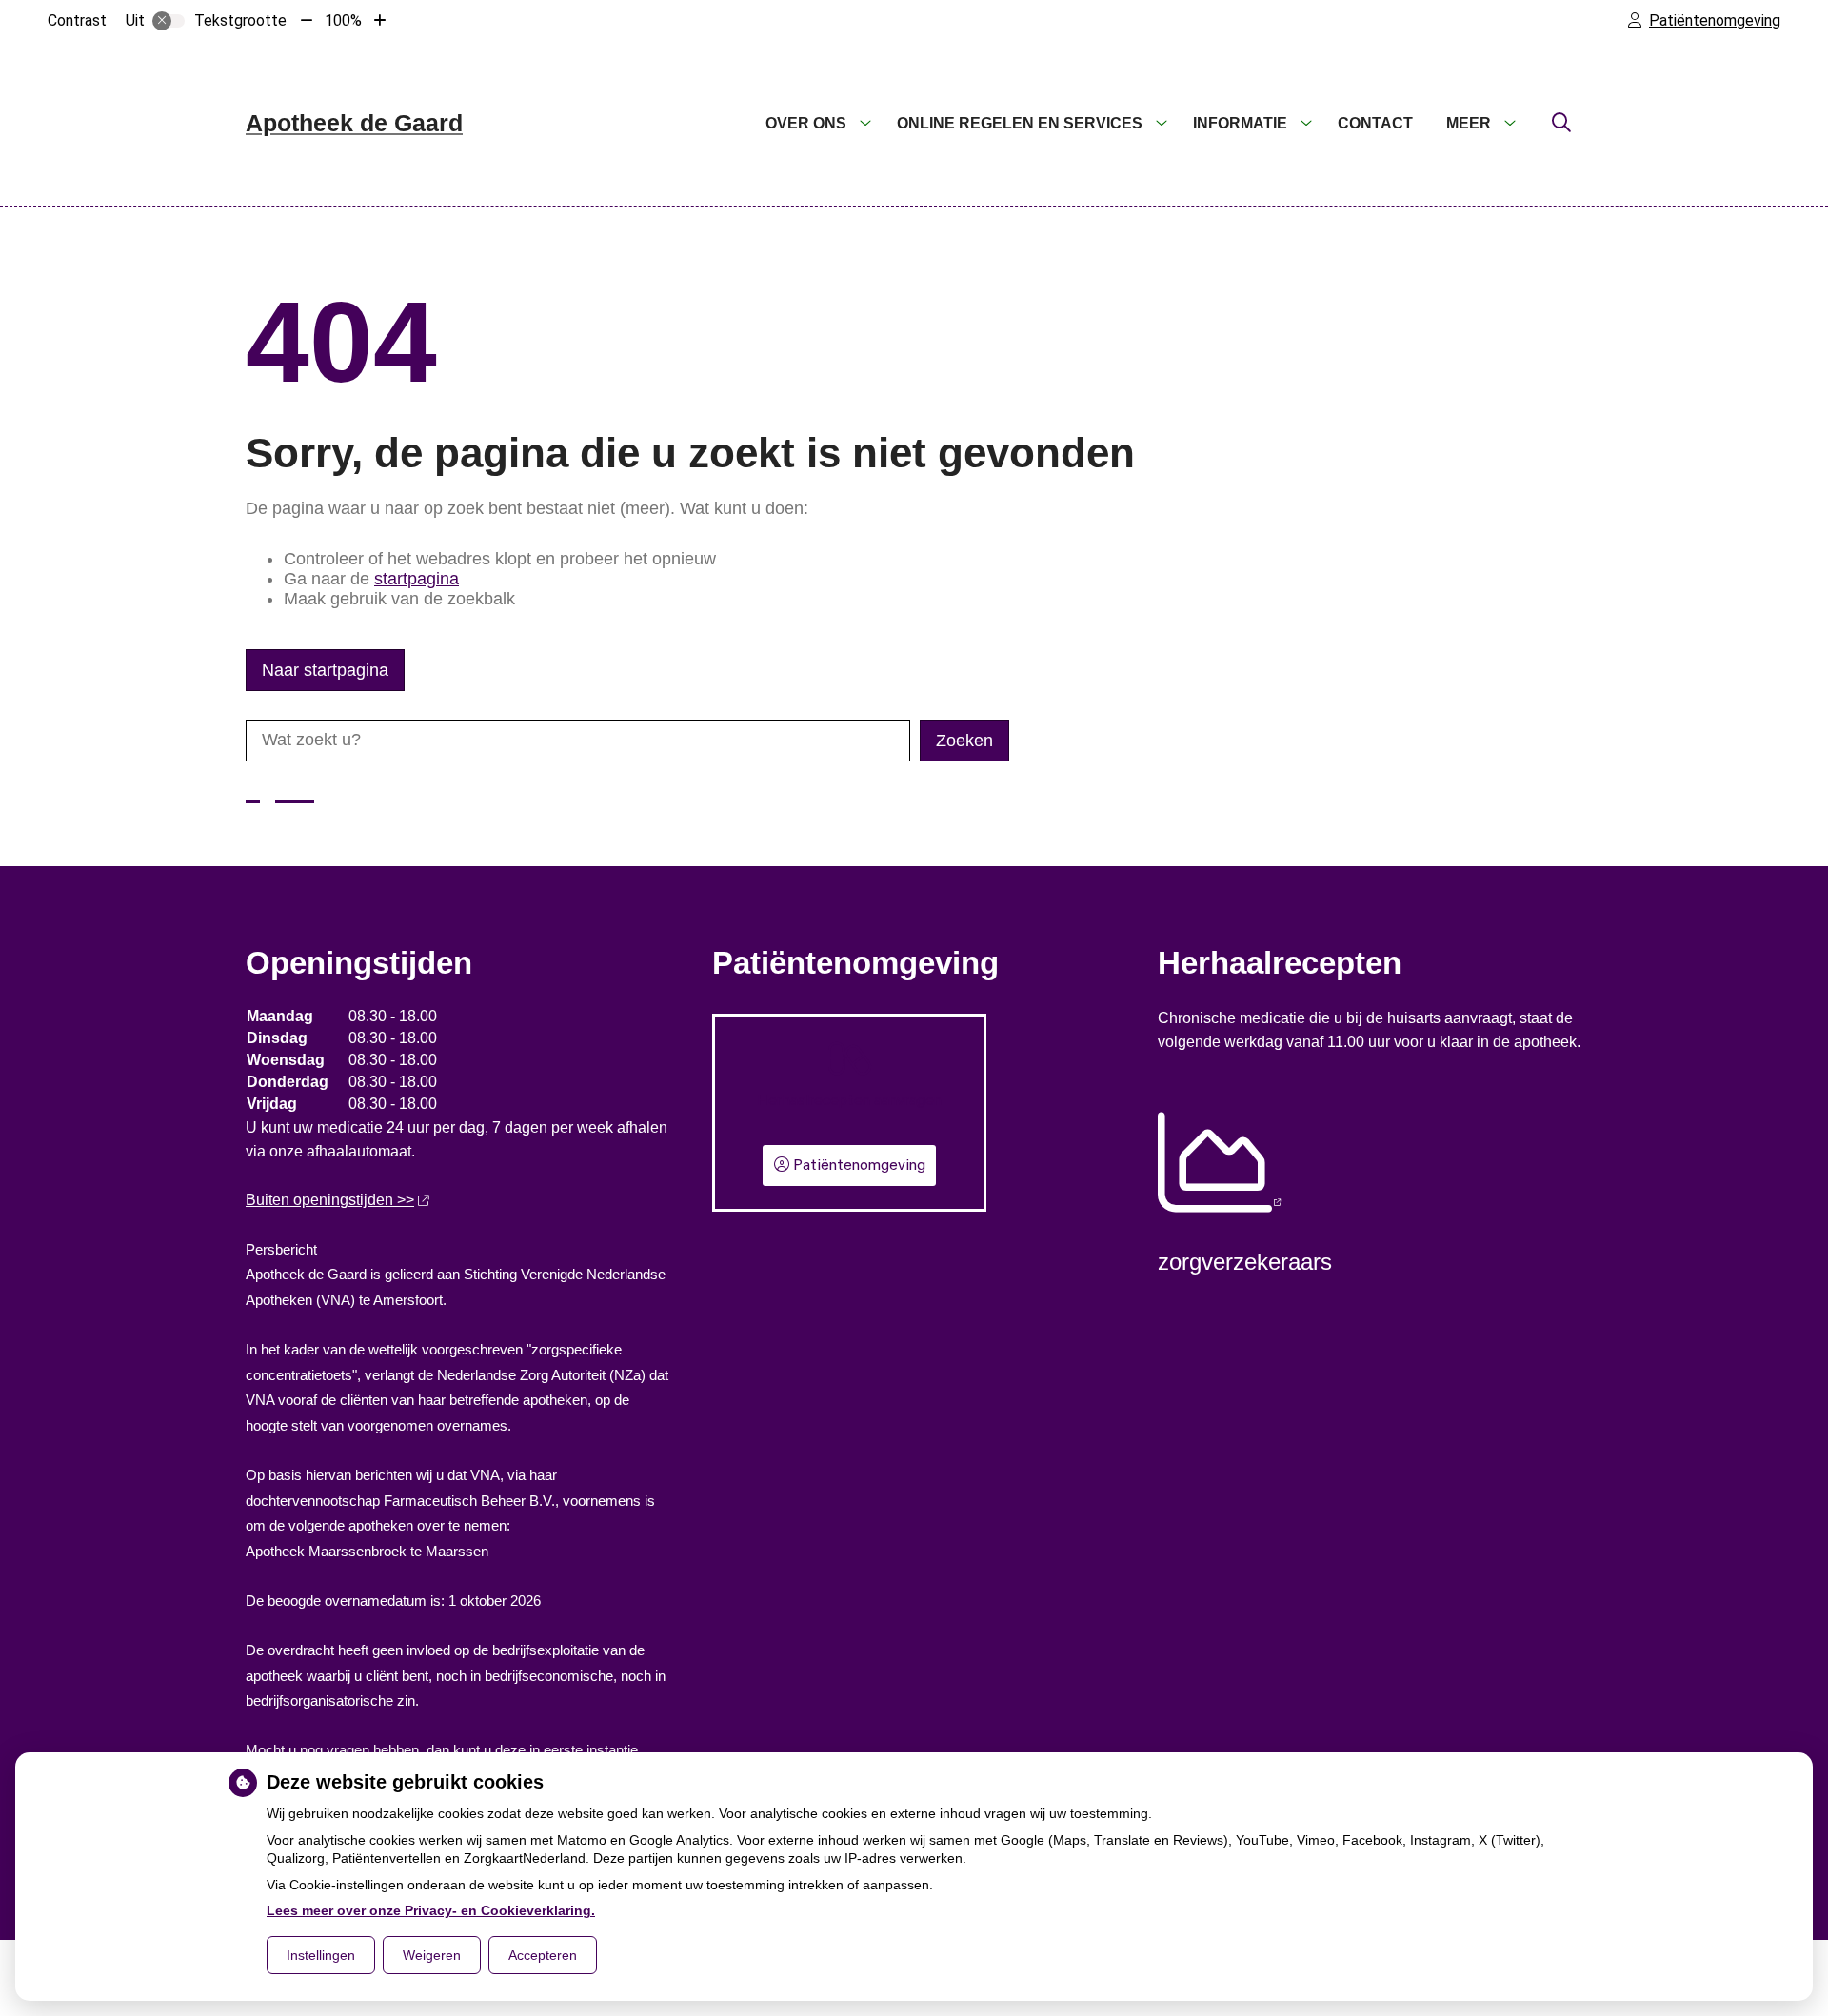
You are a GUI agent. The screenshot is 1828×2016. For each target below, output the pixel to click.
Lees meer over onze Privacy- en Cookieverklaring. (431, 1910)
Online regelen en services (1020, 123)
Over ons (806, 123)
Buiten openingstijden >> (330, 1200)
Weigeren (432, 1955)
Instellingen (321, 1955)
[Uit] (169, 21)
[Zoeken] (1561, 124)
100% (343, 20)
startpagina (417, 579)
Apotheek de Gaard (354, 123)
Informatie (1240, 123)
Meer (1469, 123)
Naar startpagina (325, 670)
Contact (1375, 123)
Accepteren (543, 1955)
